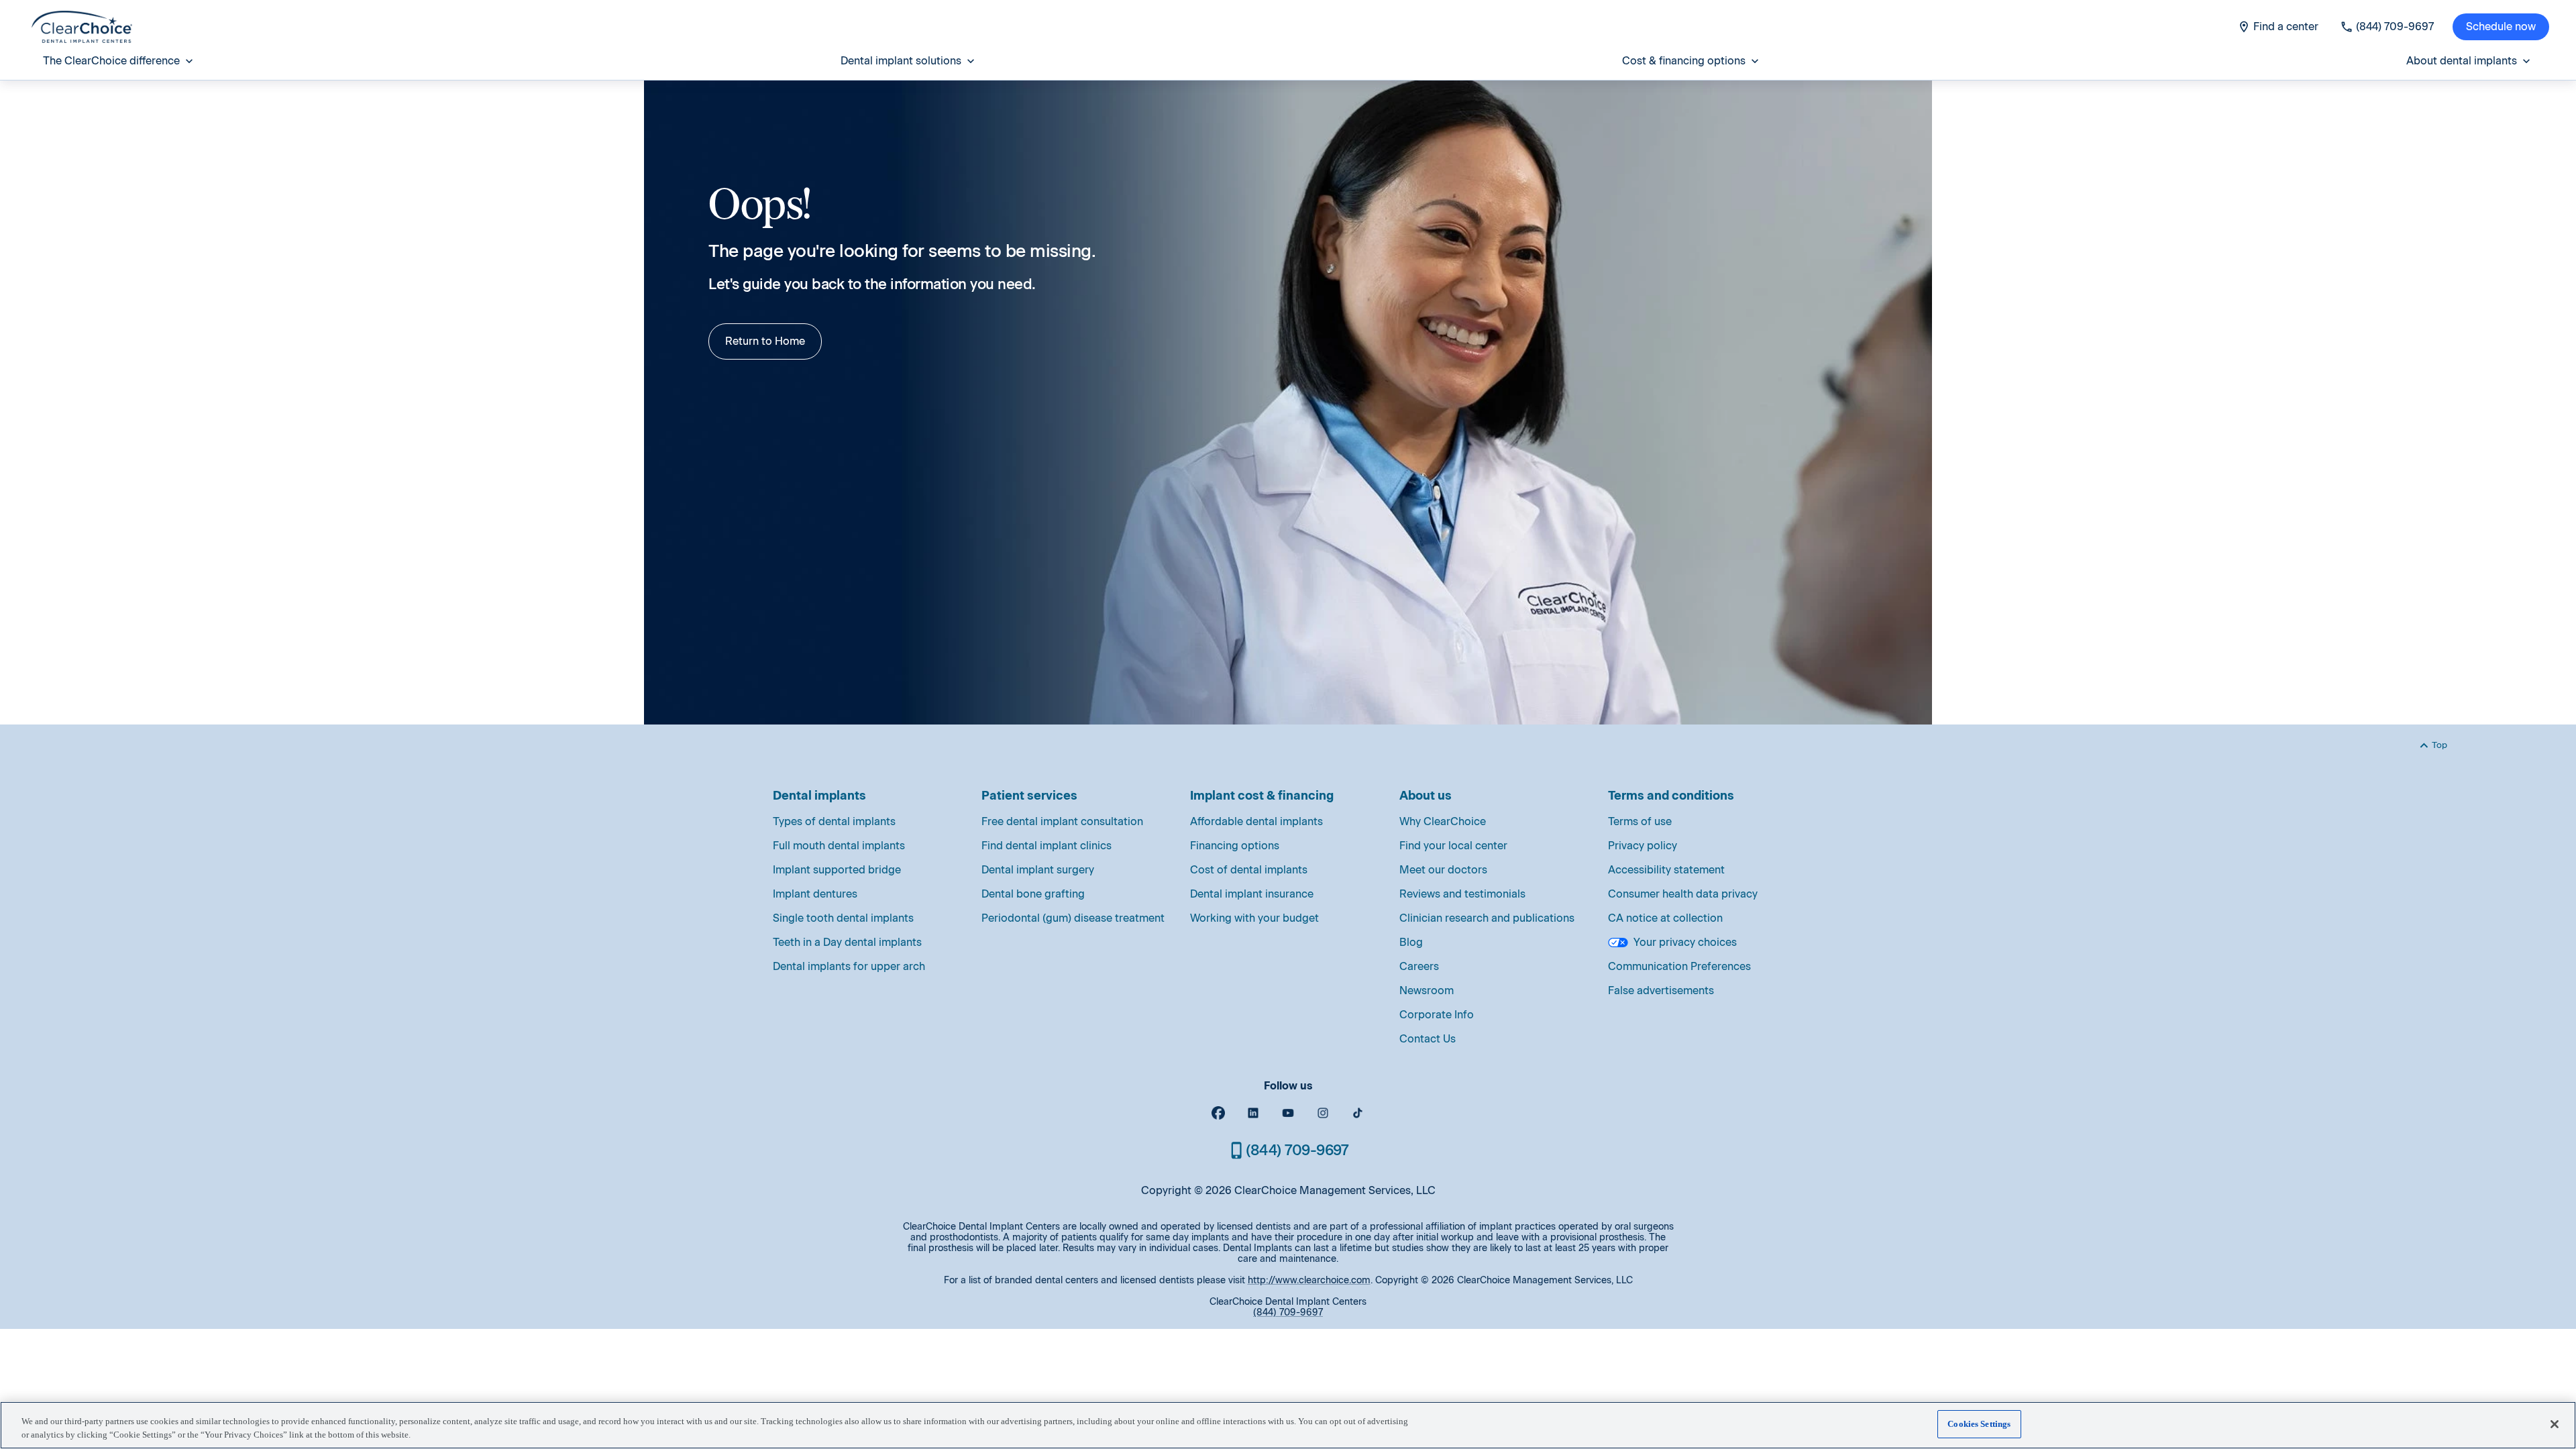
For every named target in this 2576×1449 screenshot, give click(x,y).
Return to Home (765, 341)
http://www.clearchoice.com (1309, 1280)
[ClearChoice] (82, 27)
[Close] (2555, 1424)
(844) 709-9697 (1288, 1312)
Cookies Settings (1979, 1424)
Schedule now (2501, 26)
